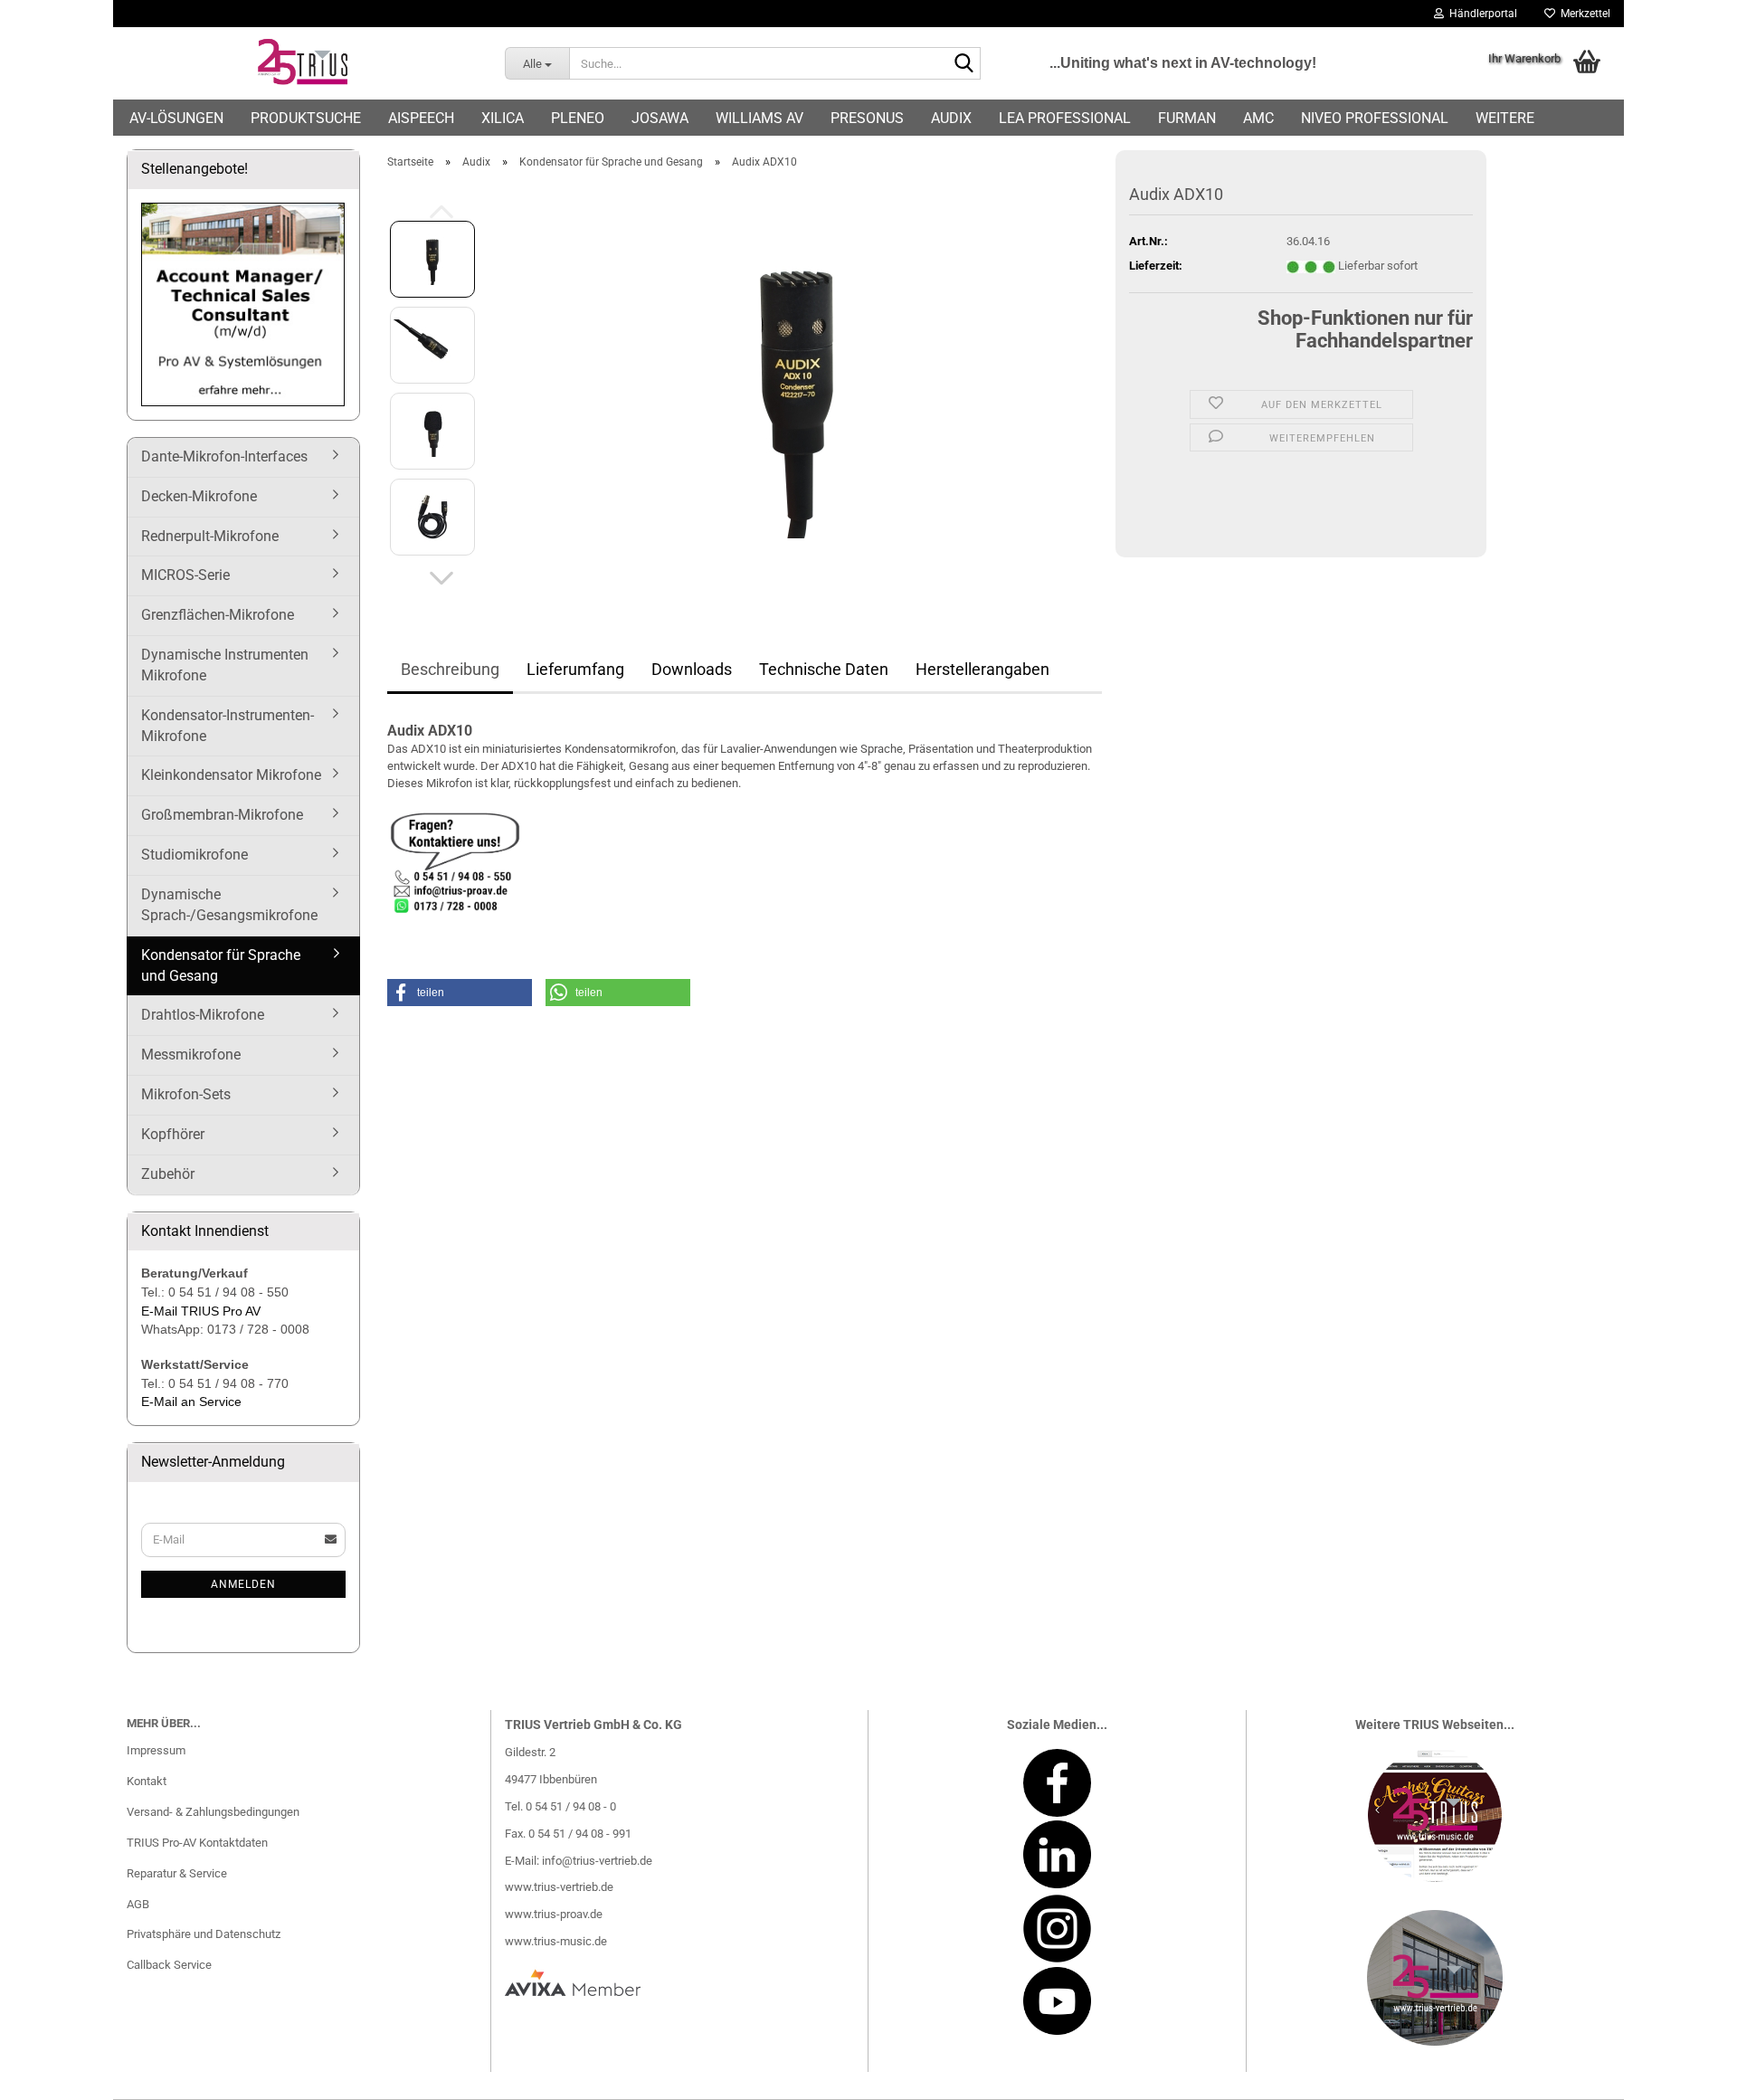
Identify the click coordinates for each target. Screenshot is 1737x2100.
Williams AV (759, 118)
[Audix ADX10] (797, 387)
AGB (138, 1904)
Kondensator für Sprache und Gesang (221, 965)
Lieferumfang (575, 669)
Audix (951, 118)
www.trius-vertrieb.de (559, 1887)
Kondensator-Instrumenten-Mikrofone (228, 726)
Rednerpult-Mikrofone (210, 536)
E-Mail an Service (191, 1402)
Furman (1187, 118)
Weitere (1505, 118)
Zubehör (168, 1174)
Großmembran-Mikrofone (222, 815)
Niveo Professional (1375, 118)
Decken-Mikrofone (199, 496)
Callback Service (169, 1965)
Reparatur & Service (177, 1873)
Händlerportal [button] (1481, 14)
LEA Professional (1065, 118)
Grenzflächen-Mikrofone (218, 615)
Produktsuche (306, 118)
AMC (1258, 118)
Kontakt (147, 1781)
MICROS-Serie (185, 575)
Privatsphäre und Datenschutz (204, 1934)
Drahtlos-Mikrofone (203, 1015)
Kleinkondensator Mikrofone (231, 775)
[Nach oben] (1687, 2073)
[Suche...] (963, 64)
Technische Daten (824, 669)
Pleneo (578, 118)
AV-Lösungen (176, 118)
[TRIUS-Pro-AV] (302, 63)
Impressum (156, 1750)
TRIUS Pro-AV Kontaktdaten (197, 1843)
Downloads (692, 669)
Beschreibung (450, 669)
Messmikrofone (191, 1055)
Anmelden (243, 1584)
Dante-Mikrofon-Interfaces (224, 456)
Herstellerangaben (982, 669)
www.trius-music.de (556, 1941)
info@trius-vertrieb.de (597, 1861)
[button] (441, 578)
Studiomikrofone (195, 855)
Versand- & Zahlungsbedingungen (213, 1812)
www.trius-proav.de (554, 1914)
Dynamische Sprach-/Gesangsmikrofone (229, 905)
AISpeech (421, 118)
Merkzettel (1583, 14)
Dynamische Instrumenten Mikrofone (225, 665)
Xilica (503, 118)
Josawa (660, 118)
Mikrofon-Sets (186, 1094)
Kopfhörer (173, 1134)
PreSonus (867, 118)
